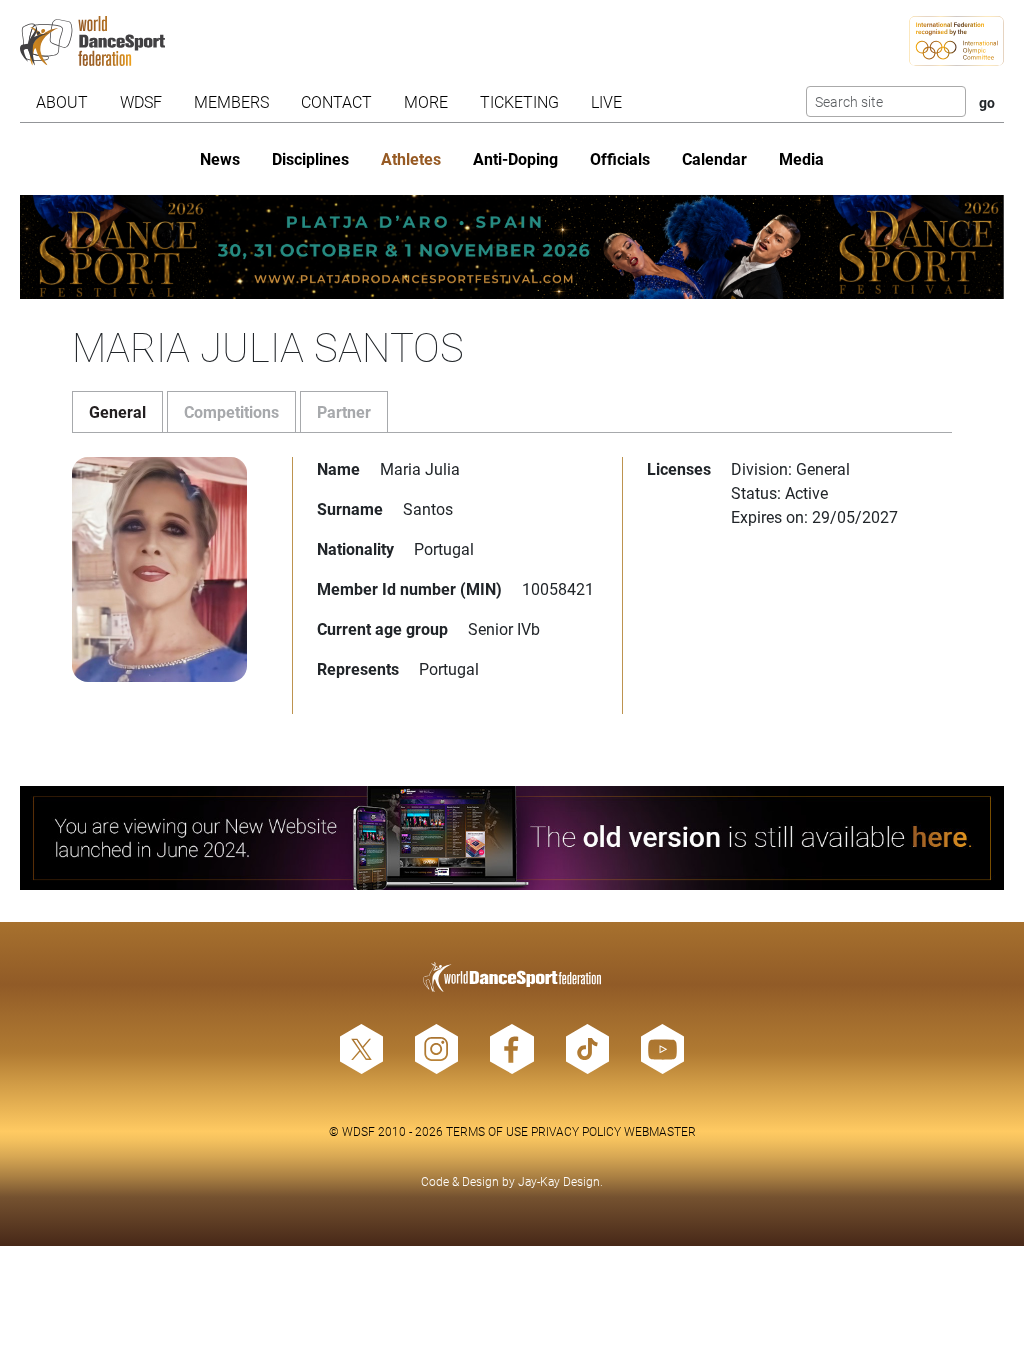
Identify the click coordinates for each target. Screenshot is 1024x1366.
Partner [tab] (344, 411)
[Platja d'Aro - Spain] (511, 247)
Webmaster (660, 1131)
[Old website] (511, 838)
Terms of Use (487, 1131)
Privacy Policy (576, 1131)
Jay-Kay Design (559, 1181)
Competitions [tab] (231, 411)
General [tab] (117, 411)
